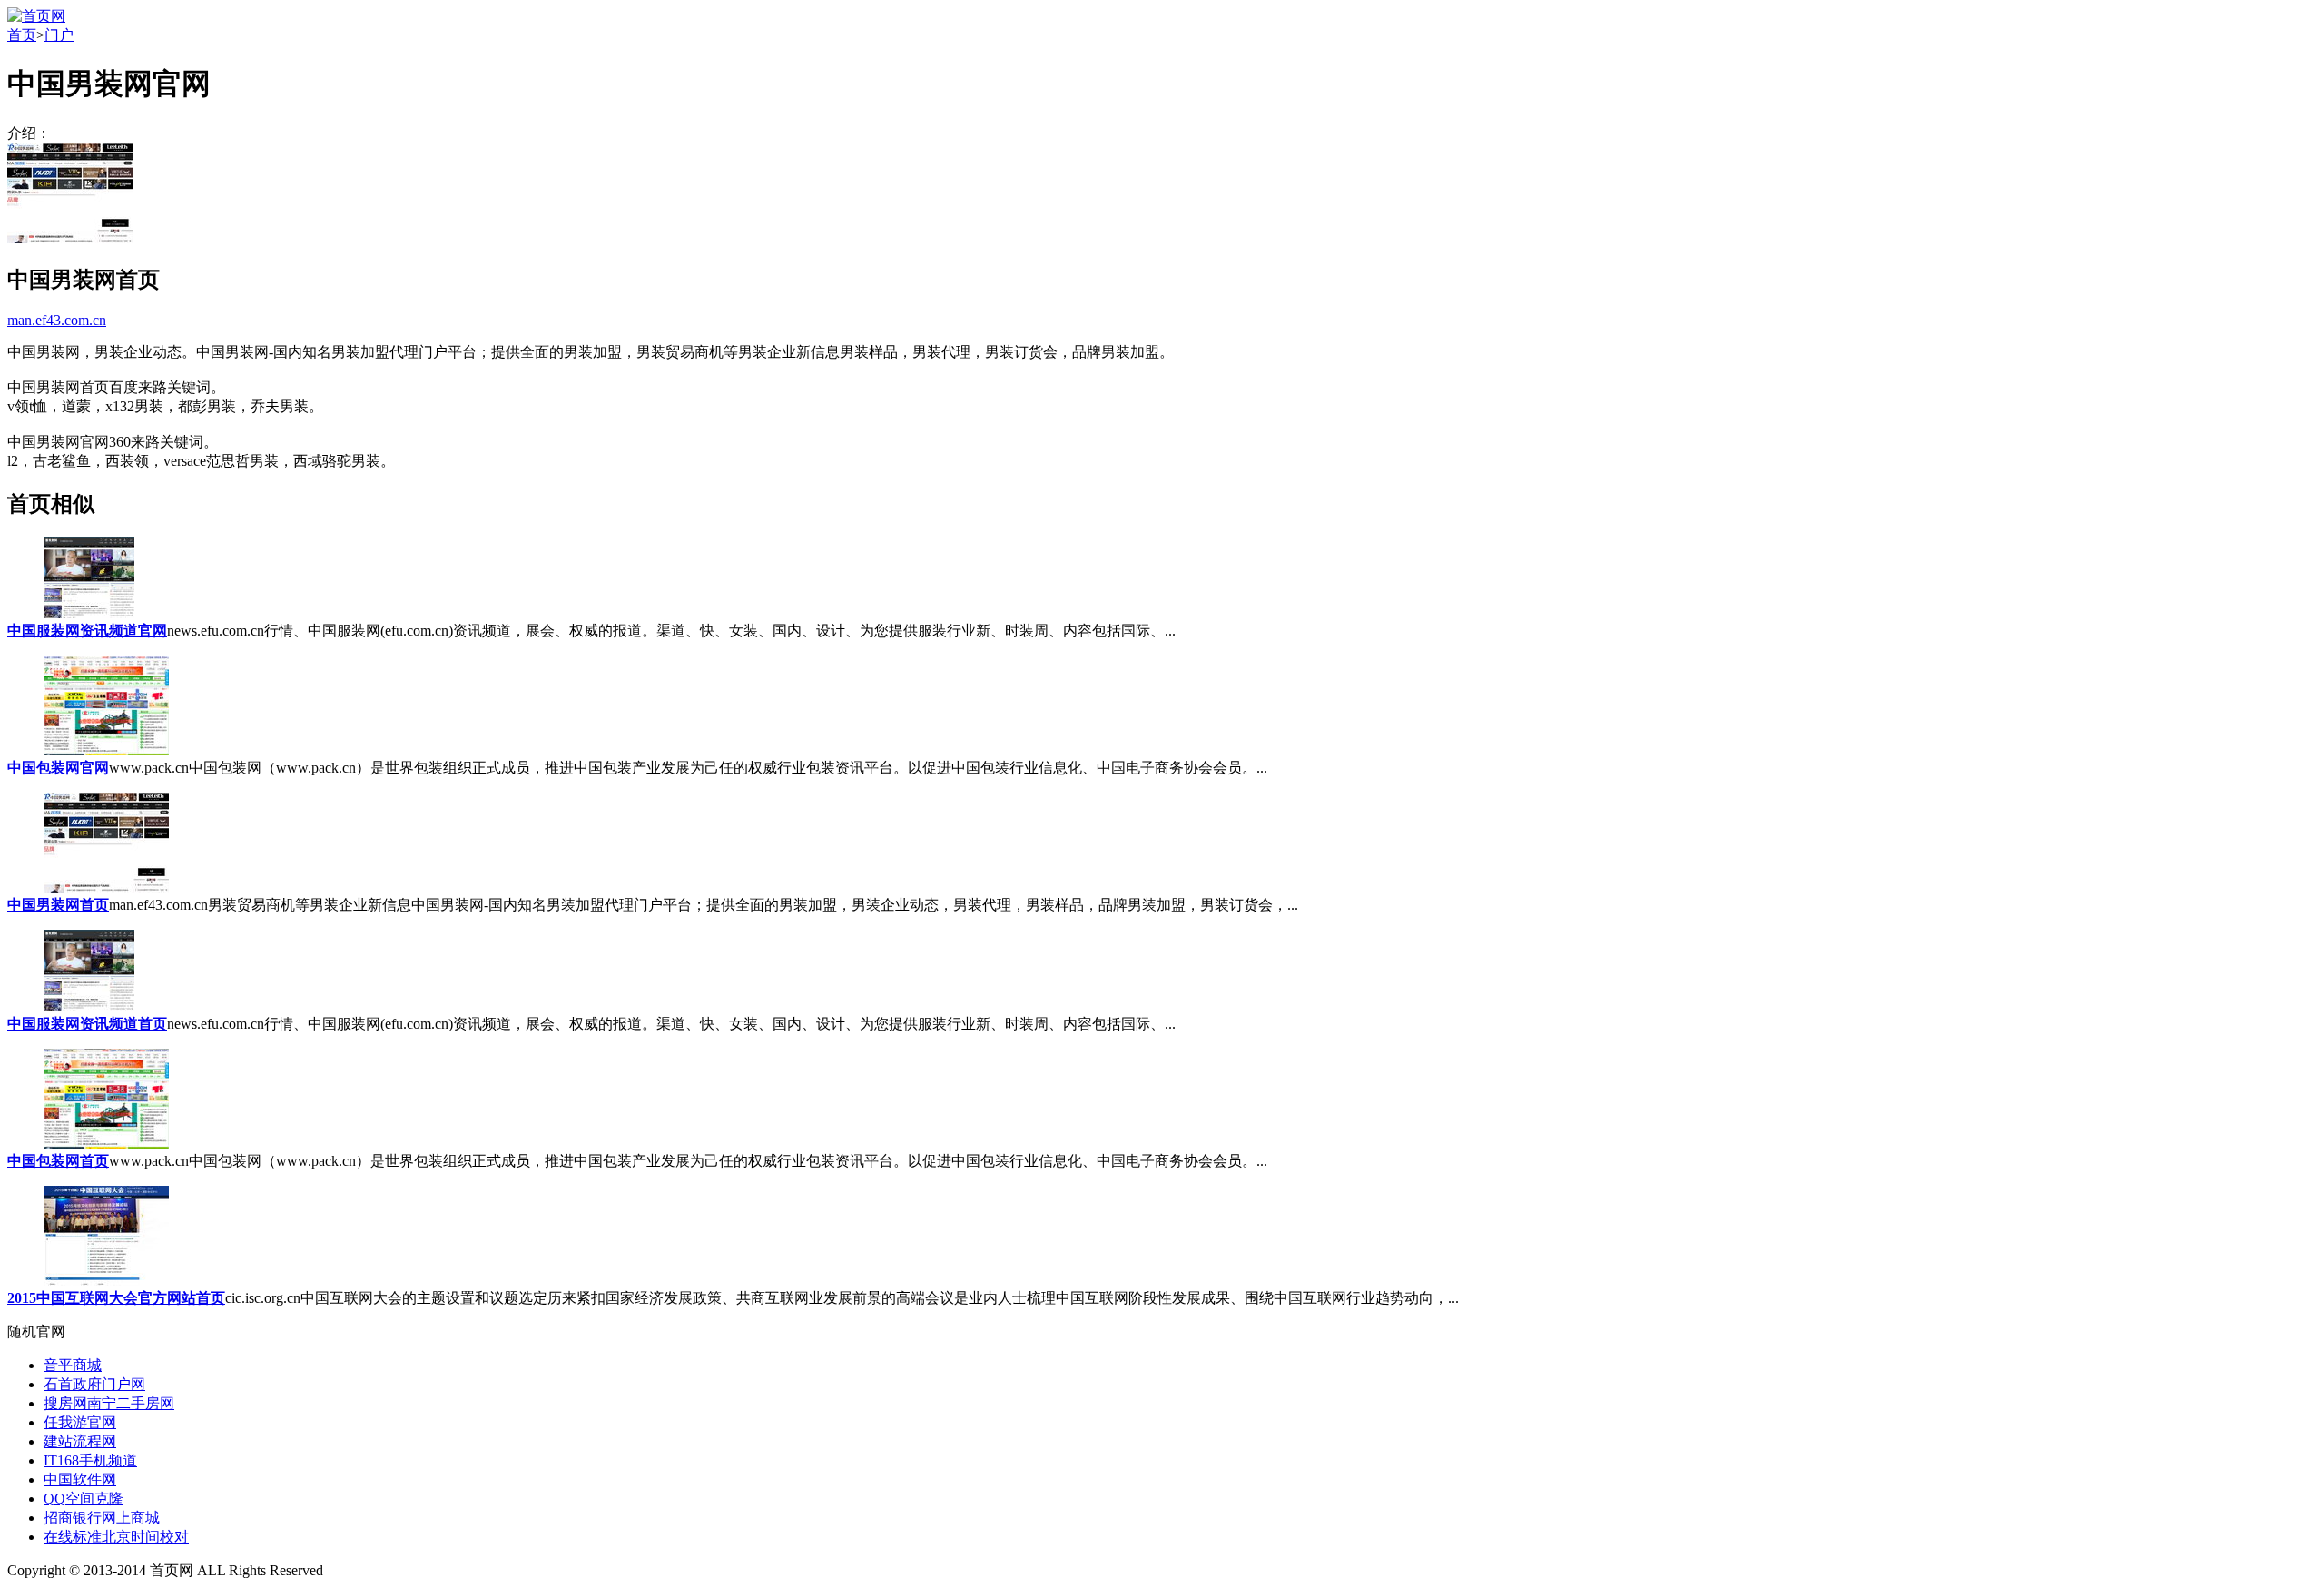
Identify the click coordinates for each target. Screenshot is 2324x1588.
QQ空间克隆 (84, 1499)
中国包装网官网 (58, 768)
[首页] (36, 16)
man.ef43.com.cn (57, 320)
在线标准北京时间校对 (116, 1537)
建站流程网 (80, 1441)
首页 (22, 35)
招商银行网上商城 (102, 1518)
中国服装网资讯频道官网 (87, 631)
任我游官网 (80, 1422)
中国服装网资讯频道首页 (87, 1024)
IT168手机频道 (90, 1460)
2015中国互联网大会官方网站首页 (116, 1298)
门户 (59, 35)
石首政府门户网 (94, 1384)
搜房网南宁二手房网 (109, 1403)
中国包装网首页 (58, 1161)
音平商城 (73, 1365)
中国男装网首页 (58, 905)
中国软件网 (80, 1480)
